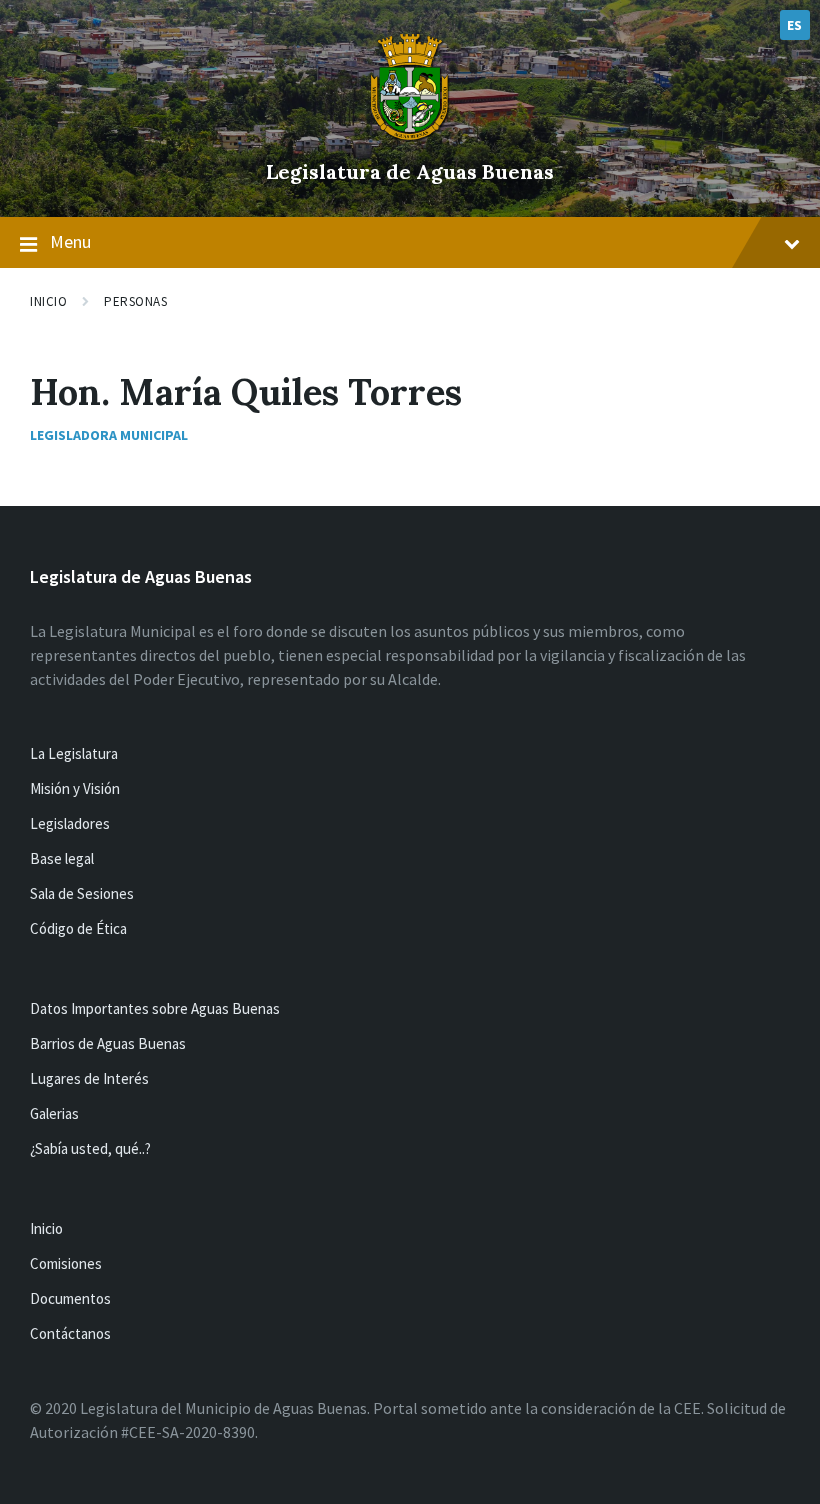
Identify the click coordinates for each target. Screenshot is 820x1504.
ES (795, 25)
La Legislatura (74, 753)
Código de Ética (78, 928)
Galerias (54, 1113)
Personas (135, 301)
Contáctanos (70, 1333)
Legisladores (70, 823)
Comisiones (66, 1263)
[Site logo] (410, 138)
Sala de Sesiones (82, 893)
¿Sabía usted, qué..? (90, 1148)
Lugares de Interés (89, 1078)
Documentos (70, 1298)
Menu (70, 241)
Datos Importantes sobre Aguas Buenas (155, 1008)
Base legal (62, 858)
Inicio (48, 301)
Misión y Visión (75, 788)
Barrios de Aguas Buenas (108, 1043)
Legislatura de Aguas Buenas (410, 171)
